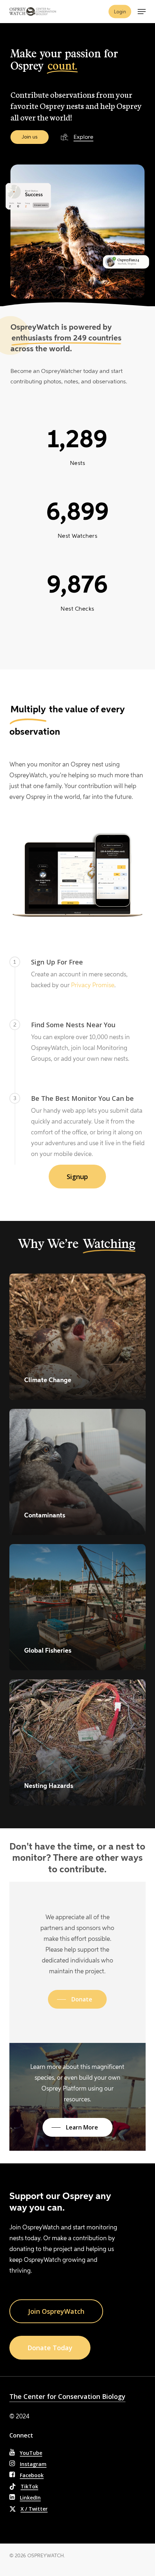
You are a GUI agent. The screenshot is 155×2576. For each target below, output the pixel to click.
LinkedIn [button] (30, 2498)
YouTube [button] (31, 2453)
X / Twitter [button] (34, 2509)
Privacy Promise (93, 985)
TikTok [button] (29, 2486)
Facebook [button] (32, 2475)
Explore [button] (83, 137)
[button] (142, 12)
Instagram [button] (33, 2464)
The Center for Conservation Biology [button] (67, 2396)
